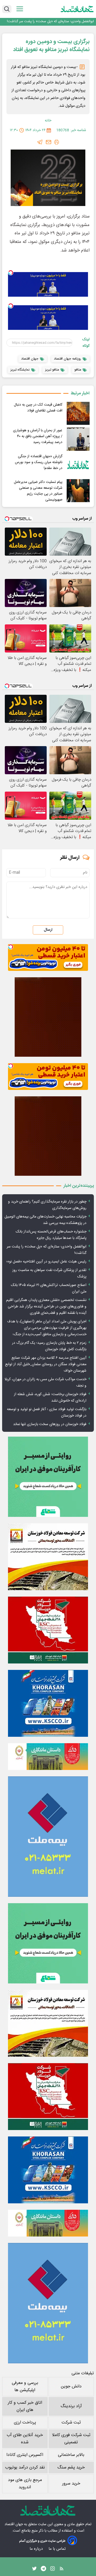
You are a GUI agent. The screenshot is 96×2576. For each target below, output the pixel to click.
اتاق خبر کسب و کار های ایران (25, 2406)
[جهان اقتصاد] (77, 9)
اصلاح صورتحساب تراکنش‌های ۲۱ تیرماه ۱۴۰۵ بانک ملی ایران (49, 1288)
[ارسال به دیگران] (49, 142)
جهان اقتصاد (14, 2524)
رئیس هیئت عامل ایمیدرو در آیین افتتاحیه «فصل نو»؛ (46, 1262)
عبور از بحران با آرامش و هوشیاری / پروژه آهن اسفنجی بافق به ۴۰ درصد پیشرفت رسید (38, 436)
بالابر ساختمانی (71, 2455)
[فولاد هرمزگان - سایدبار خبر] (48, 1017)
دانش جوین (71, 2386)
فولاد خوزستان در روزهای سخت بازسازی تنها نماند (50, 1424)
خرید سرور (71, 2484)
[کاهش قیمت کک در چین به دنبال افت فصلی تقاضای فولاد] (78, 413)
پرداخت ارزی (25, 2423)
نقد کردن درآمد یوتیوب (25, 2468)
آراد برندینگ (71, 2406)
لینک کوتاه (86, 343)
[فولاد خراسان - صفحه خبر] (48, 1703)
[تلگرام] (40, 142)
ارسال (48, 930)
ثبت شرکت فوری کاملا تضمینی (71, 2439)
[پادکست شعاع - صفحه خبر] (48, 1477)
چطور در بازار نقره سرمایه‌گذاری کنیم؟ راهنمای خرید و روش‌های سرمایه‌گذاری (47, 1205)
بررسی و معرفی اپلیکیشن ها (25, 2387)
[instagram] (53, 2570)
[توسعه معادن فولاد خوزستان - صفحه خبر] (48, 1557)
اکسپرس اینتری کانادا (25, 2455)
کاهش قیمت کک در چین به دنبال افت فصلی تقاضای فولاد (38, 408)
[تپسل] (11, 273)
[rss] (62, 2570)
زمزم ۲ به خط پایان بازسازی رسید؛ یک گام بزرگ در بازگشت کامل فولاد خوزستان (49, 1346)
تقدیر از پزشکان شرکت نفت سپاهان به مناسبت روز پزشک (49, 1273)
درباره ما (37, 2549)
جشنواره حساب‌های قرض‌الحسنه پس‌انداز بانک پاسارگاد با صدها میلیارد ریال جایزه (51, 1235)
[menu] (20, 9)
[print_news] (57, 142)
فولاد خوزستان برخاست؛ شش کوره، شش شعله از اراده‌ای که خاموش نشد (50, 1398)
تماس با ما (58, 2549)
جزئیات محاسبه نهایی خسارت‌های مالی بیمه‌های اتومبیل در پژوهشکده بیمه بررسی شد (45, 1220)
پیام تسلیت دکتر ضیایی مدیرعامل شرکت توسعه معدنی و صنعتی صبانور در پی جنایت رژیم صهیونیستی (38, 491)
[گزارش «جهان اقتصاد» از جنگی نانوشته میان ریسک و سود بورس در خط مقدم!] (78, 465)
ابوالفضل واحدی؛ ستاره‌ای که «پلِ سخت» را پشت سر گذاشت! (50, 22)
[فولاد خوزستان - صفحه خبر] (48, 1630)
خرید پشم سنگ (71, 2468)
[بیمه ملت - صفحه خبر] (48, 1837)
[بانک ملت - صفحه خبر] (48, 1757)
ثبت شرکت (71, 2423)
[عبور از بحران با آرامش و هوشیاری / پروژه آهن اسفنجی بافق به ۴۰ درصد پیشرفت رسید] (78, 439)
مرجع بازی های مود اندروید (25, 2484)
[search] (7, 9)
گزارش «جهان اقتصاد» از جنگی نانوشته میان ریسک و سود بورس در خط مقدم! (39, 462)
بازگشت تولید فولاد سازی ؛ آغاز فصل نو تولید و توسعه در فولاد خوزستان (47, 1413)
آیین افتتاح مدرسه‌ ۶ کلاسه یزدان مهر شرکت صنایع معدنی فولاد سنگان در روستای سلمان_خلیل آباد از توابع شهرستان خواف (46, 1364)
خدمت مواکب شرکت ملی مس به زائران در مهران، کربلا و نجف (45, 1383)
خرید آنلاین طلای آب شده (25, 2439)
